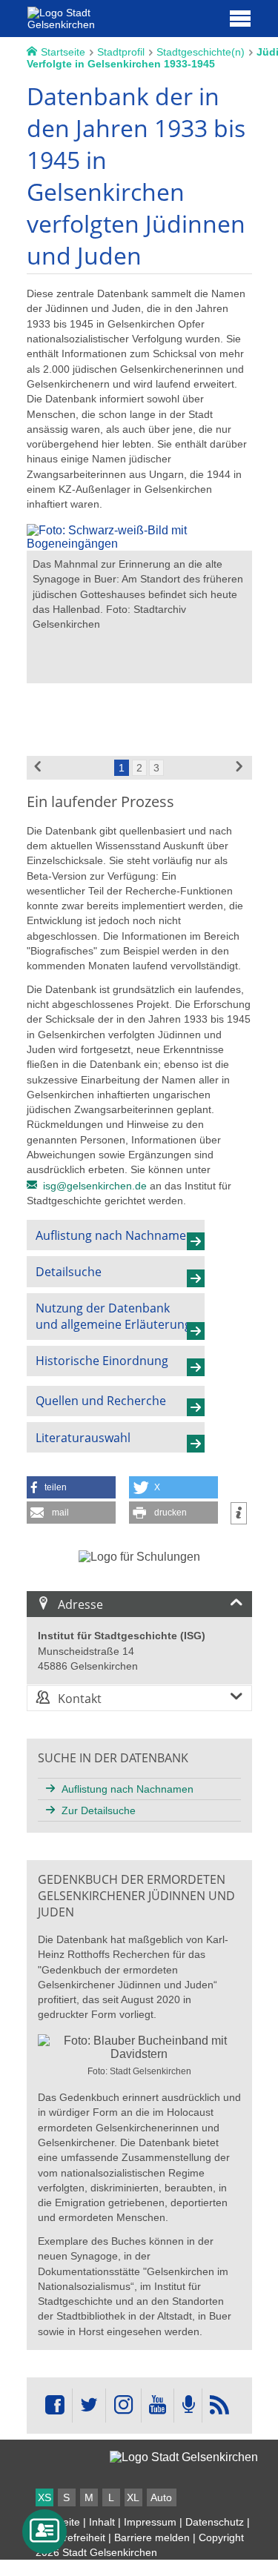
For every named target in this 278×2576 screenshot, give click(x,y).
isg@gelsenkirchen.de (95, 1186)
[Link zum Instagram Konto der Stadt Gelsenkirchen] (123, 2406)
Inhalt (102, 2522)
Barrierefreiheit (70, 2537)
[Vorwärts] (240, 768)
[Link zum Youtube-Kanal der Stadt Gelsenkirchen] (158, 2406)
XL (133, 2497)
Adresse (80, 1604)
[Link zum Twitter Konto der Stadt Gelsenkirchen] (89, 2406)
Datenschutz (215, 2522)
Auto (161, 2497)
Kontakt (80, 1699)
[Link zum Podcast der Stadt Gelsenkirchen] (188, 2406)
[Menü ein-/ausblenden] (240, 18)
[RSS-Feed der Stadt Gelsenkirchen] (219, 2406)
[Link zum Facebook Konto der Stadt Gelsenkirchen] (55, 2406)
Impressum (150, 2522)
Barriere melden (152, 2537)
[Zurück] (39, 768)
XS (44, 2497)
